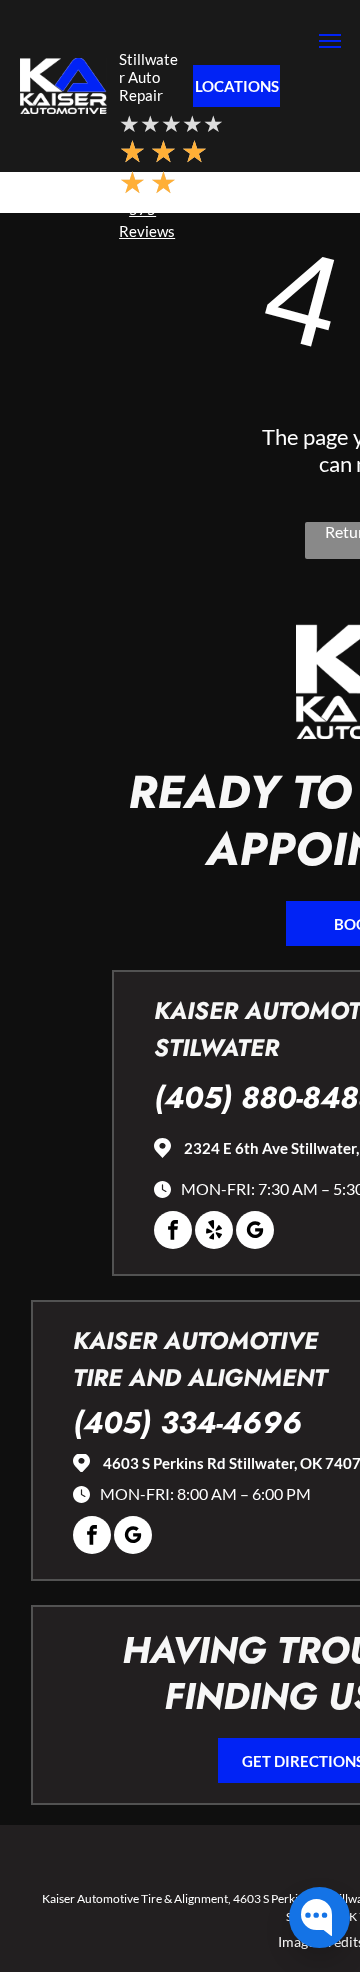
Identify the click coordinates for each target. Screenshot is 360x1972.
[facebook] (173, 1232)
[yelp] (214, 1232)
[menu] (330, 41)
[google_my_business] (255, 1232)
